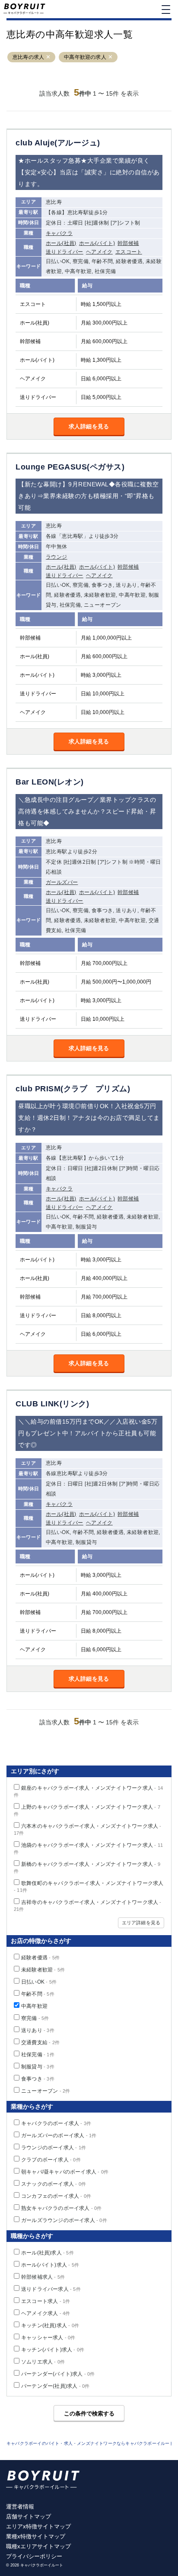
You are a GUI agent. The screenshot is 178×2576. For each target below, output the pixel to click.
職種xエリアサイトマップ (38, 2546)
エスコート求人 (46, 2301)
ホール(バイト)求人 (50, 2265)
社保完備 (38, 2055)
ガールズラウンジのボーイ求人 (64, 2220)
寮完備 (35, 2018)
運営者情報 (20, 2507)
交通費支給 (40, 2042)
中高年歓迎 (34, 2006)
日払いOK (39, 1982)
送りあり (38, 2030)
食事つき (38, 2079)
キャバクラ (59, 233)
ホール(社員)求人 (48, 2253)
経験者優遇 (40, 1958)
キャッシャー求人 (48, 2338)
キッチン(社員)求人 (50, 2325)
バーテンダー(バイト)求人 (58, 2374)
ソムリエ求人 (43, 2362)
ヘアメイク (99, 252)
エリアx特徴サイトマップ (38, 2526)
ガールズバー (62, 882)
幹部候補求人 (43, 2277)
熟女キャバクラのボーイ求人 (62, 2208)
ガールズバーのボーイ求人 (59, 2135)
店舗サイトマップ (29, 2517)
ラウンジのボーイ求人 (54, 2148)
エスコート (129, 252)
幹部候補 (128, 243)
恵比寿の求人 (28, 57)
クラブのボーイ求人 (51, 2160)
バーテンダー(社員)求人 (55, 2386)
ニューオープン (46, 2091)
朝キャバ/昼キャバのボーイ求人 (65, 2172)
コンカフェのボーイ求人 (56, 2196)
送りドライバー (65, 252)
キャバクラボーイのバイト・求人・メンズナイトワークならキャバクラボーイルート (90, 2443)
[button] (48, 57)
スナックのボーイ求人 (54, 2184)
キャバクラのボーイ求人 (56, 2123)
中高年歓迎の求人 (85, 57)
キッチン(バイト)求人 (53, 2350)
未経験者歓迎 (43, 1970)
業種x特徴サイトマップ (36, 2536)
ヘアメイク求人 (46, 2313)
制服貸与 (38, 2067)
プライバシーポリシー (34, 2556)
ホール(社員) (61, 243)
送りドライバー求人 (51, 2289)
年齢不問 (38, 1994)
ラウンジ (57, 557)
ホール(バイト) (97, 243)
